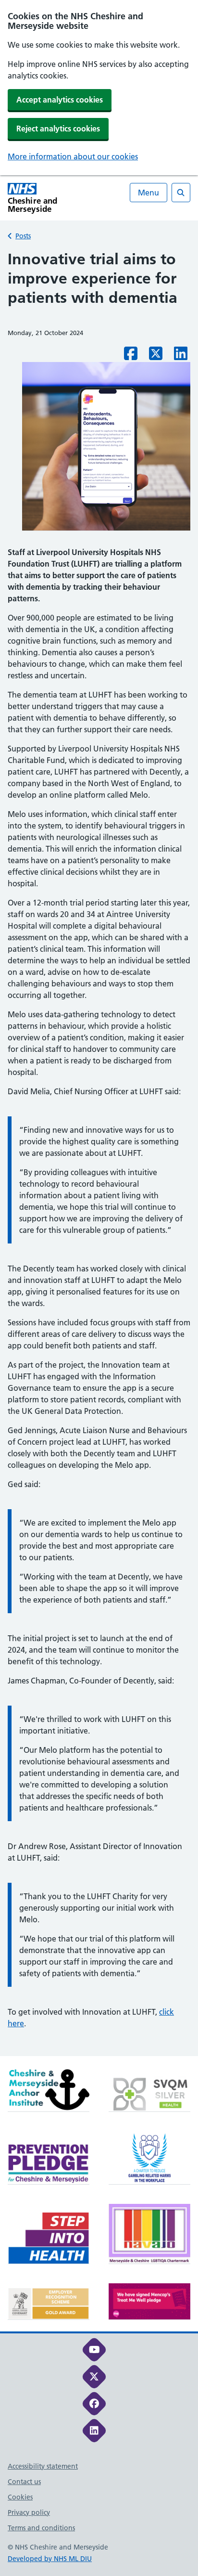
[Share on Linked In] (181, 356)
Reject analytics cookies (58, 129)
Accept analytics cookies (60, 100)
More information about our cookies (73, 156)
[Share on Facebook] (131, 356)
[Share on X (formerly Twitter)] (156, 356)
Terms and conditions (41, 2528)
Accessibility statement (43, 2466)
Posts (23, 236)
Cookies (20, 2497)
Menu (148, 193)
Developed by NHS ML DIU (50, 2559)
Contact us (24, 2482)
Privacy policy (29, 2512)
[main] (99, 1153)
